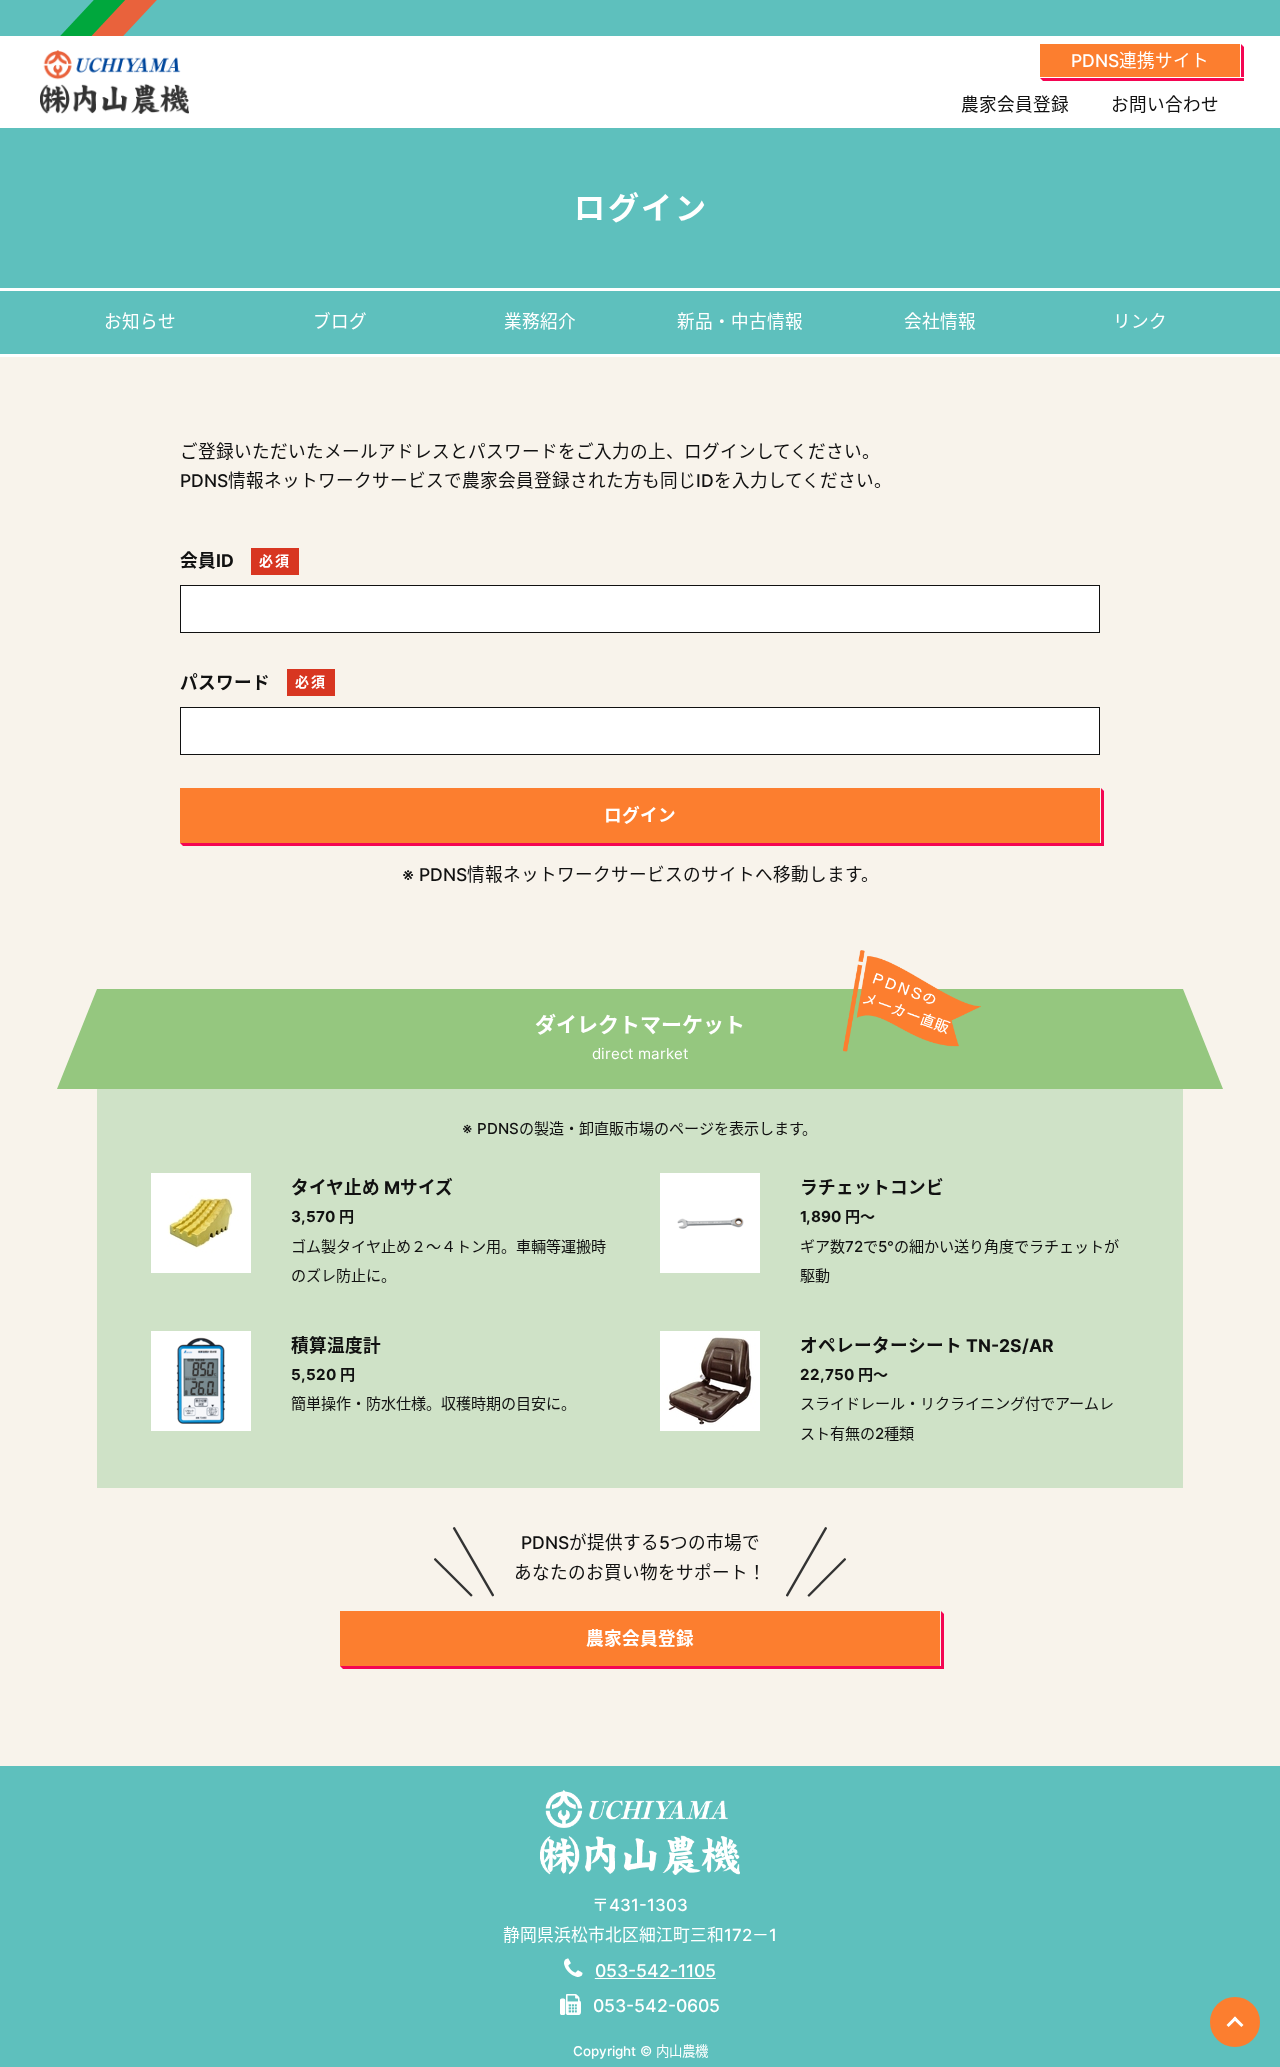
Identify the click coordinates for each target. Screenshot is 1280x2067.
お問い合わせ (1165, 104)
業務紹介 (540, 321)
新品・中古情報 (740, 321)
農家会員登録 (1015, 104)
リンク (1140, 321)
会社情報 (940, 321)
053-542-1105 (655, 1970)
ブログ (340, 321)
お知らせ (140, 321)
